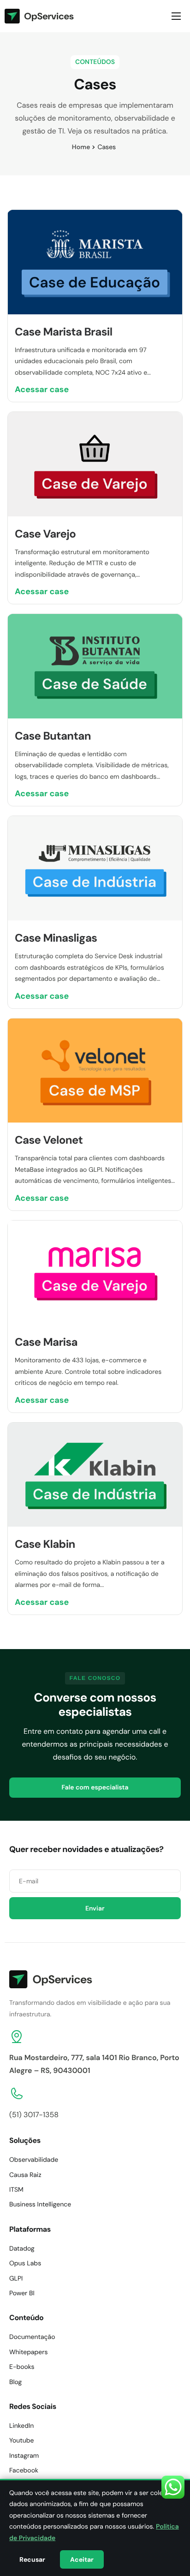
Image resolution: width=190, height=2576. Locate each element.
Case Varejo (45, 534)
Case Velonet (49, 1140)
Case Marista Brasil (63, 332)
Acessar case (42, 389)
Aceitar (82, 2559)
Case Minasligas (56, 938)
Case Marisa (46, 1342)
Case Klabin (45, 1544)
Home (81, 147)
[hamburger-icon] (176, 16)
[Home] (39, 16)
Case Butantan (53, 736)
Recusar (32, 2559)
